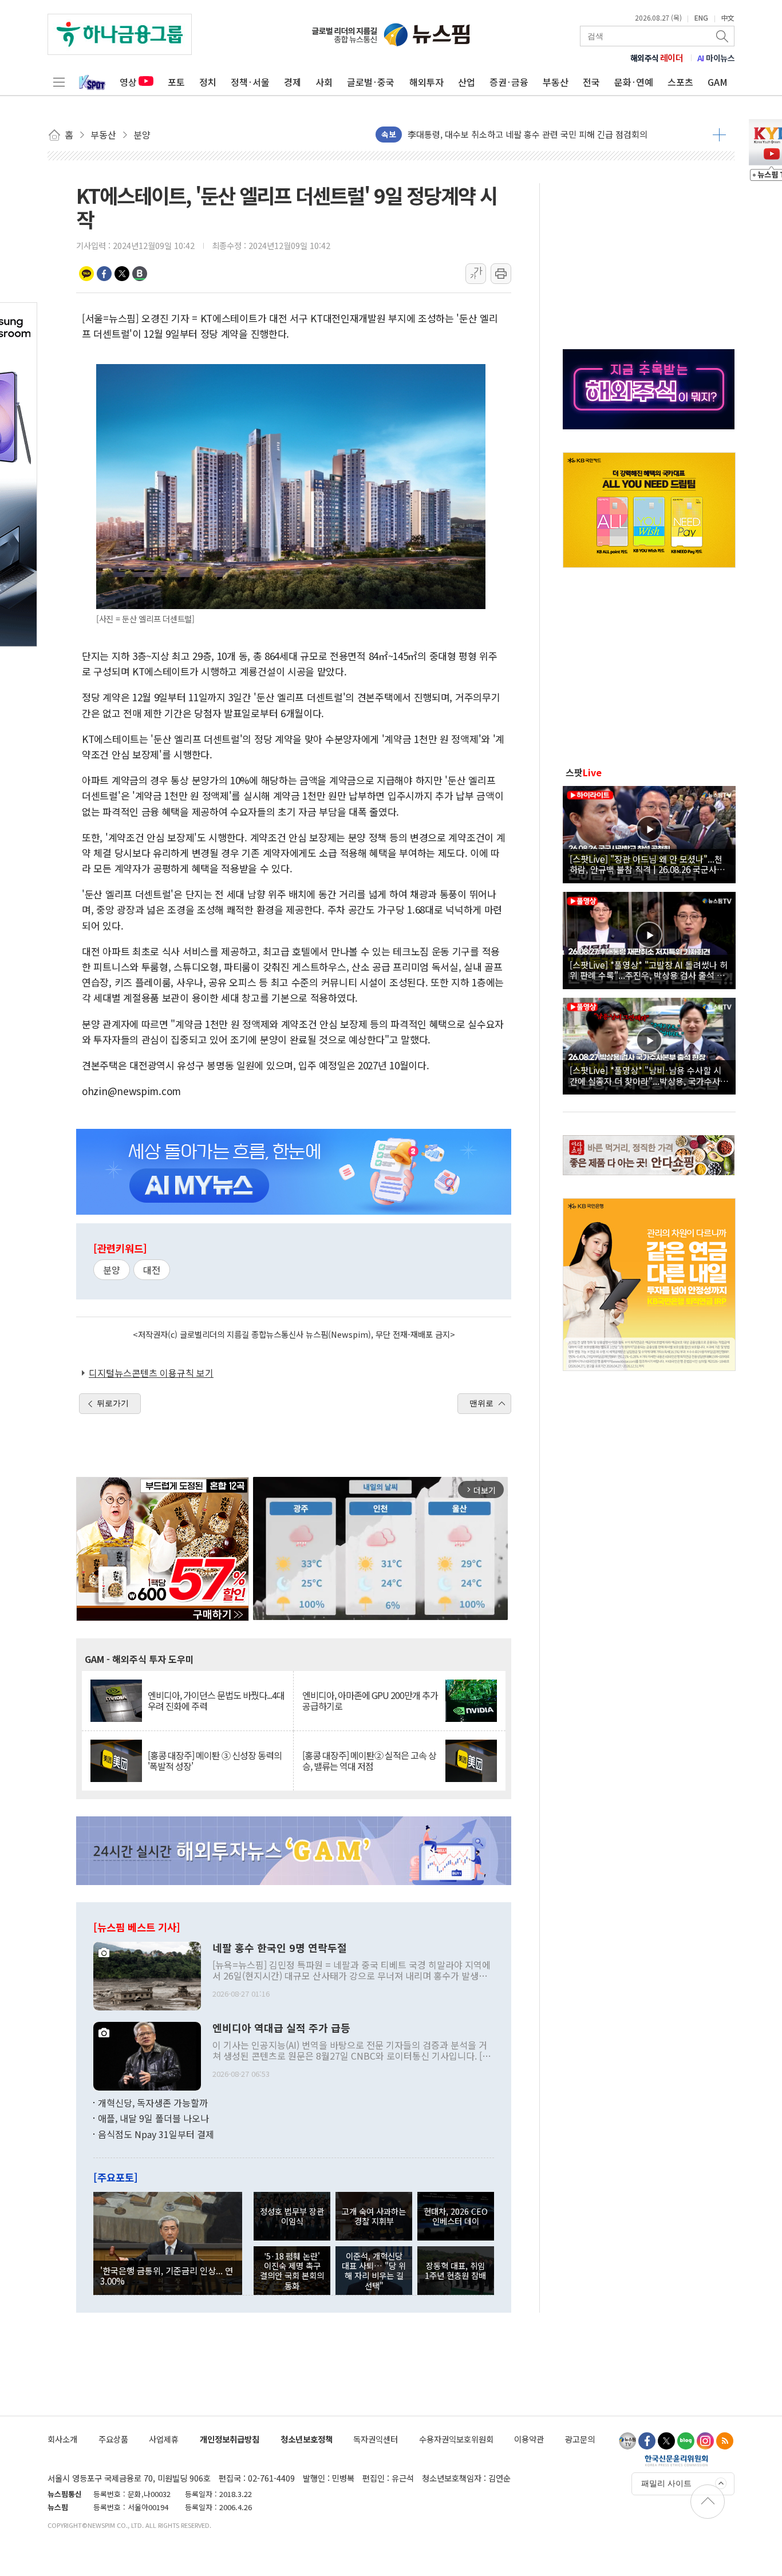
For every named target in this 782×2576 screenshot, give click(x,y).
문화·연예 (634, 82)
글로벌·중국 (371, 82)
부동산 (556, 82)
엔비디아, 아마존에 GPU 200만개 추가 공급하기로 (370, 1701)
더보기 (719, 135)
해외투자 (426, 82)
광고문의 (580, 2439)
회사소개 (62, 2439)
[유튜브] (627, 2441)
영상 (128, 82)
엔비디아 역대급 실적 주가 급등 (281, 2028)
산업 (467, 82)
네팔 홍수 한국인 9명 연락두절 (280, 1948)
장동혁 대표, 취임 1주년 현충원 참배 (455, 2270)
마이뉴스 (716, 58)
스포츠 (680, 82)
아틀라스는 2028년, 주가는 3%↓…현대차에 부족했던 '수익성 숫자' (530, 134)
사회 (324, 82)
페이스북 (104, 274)
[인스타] (705, 2441)
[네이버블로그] (686, 2441)
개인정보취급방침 (230, 2439)
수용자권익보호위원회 (456, 2439)
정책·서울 (250, 82)
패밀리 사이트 (666, 2483)
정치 (208, 82)
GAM (718, 82)
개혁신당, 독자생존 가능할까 (153, 2103)
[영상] (649, 833)
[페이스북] (647, 2441)
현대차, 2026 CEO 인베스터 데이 (456, 2216)
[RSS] (725, 2441)
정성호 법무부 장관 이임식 (292, 2216)
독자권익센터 (376, 2439)
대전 (152, 1270)
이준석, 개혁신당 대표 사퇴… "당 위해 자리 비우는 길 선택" (374, 2271)
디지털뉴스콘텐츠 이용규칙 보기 (151, 1373)
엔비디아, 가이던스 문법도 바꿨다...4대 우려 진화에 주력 (216, 1701)
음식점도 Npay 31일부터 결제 (156, 2134)
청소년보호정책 (307, 2439)
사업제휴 (164, 2439)
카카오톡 (86, 274)
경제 (293, 82)
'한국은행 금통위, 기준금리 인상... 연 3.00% (167, 2275)
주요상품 (113, 2439)
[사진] (147, 1974)
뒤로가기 (113, 1403)
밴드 (140, 274)
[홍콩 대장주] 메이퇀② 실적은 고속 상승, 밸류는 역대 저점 (369, 1761)
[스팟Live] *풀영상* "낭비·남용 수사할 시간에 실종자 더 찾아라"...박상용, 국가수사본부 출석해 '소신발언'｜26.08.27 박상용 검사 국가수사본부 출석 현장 (649, 1075)
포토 (176, 82)
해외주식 (657, 58)
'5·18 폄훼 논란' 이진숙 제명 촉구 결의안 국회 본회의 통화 (292, 2271)
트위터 (122, 274)
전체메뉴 (59, 82)
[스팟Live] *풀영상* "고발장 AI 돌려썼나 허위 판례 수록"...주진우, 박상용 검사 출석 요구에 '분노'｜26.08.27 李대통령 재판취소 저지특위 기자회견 (649, 970)
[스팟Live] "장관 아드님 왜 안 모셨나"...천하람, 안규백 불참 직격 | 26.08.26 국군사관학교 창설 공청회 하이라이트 (647, 864)
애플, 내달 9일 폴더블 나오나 (153, 2118)
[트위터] (666, 2441)
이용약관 (529, 2439)
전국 (591, 82)
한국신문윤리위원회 (676, 2460)
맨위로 (481, 1403)
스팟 (584, 772)
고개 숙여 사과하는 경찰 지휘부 (374, 2216)
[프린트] (501, 274)
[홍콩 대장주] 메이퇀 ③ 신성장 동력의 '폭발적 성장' (215, 1761)
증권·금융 (509, 82)
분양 (112, 1270)
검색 (723, 36)
